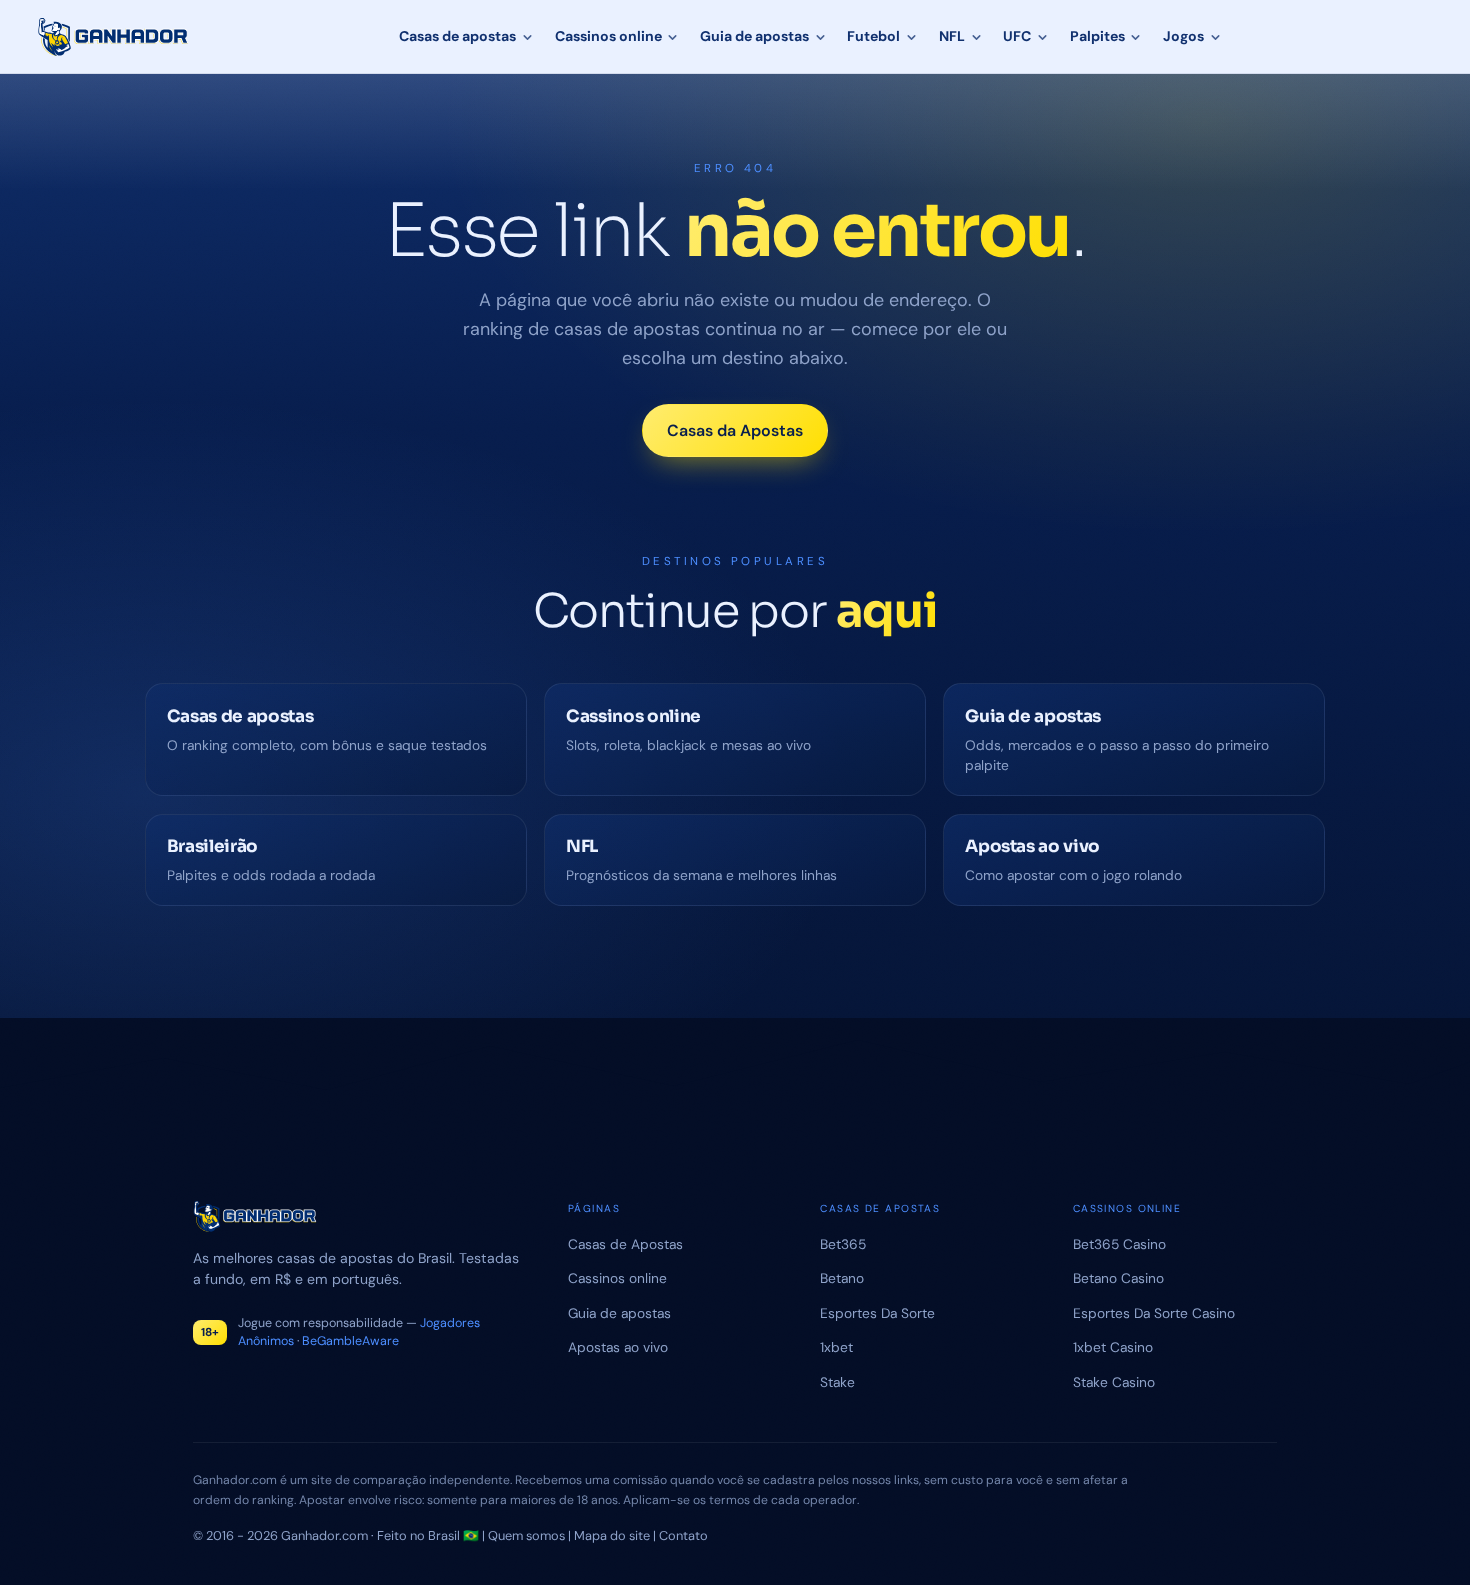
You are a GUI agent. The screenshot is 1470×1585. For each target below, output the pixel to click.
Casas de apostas (457, 36)
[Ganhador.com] (356, 1216)
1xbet (836, 1347)
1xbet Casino (1113, 1347)
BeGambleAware (350, 1341)
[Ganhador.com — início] (113, 37)
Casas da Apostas (735, 430)
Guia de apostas (754, 36)
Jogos (1183, 36)
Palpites (1097, 36)
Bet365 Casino (1119, 1244)
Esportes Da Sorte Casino (1154, 1313)
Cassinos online (608, 36)
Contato (683, 1535)
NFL (952, 36)
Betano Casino (1118, 1278)
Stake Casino (1114, 1382)
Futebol (873, 36)
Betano (842, 1278)
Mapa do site (612, 1535)
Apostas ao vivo (618, 1347)
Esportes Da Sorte (877, 1313)
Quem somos (526, 1535)
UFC (1017, 36)
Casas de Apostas (625, 1244)
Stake (837, 1382)
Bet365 (843, 1244)
